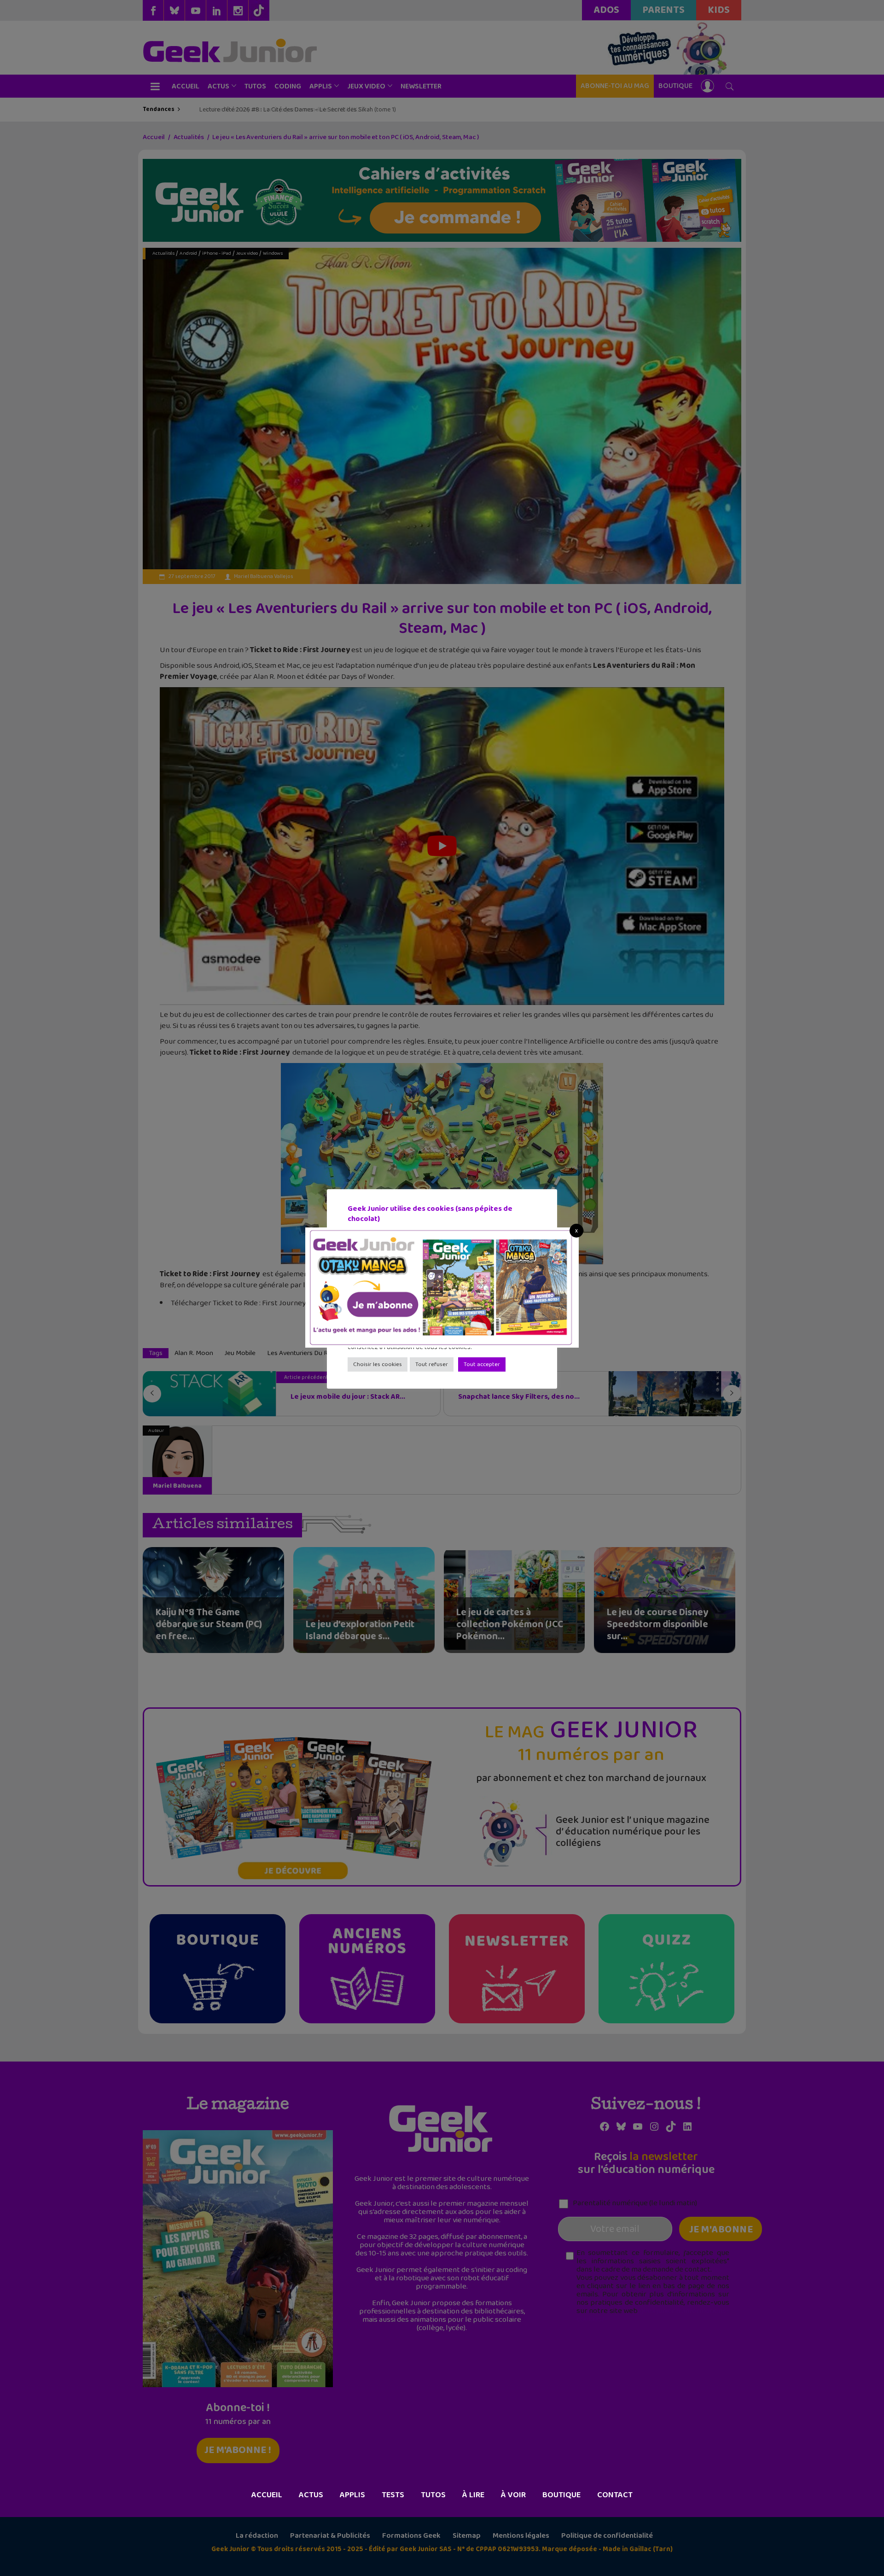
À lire (473, 2495)
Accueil (267, 2495)
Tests (393, 2495)
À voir (513, 2495)
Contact (615, 2495)
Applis (352, 2495)
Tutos (433, 2495)
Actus (311, 2495)
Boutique (561, 2495)
